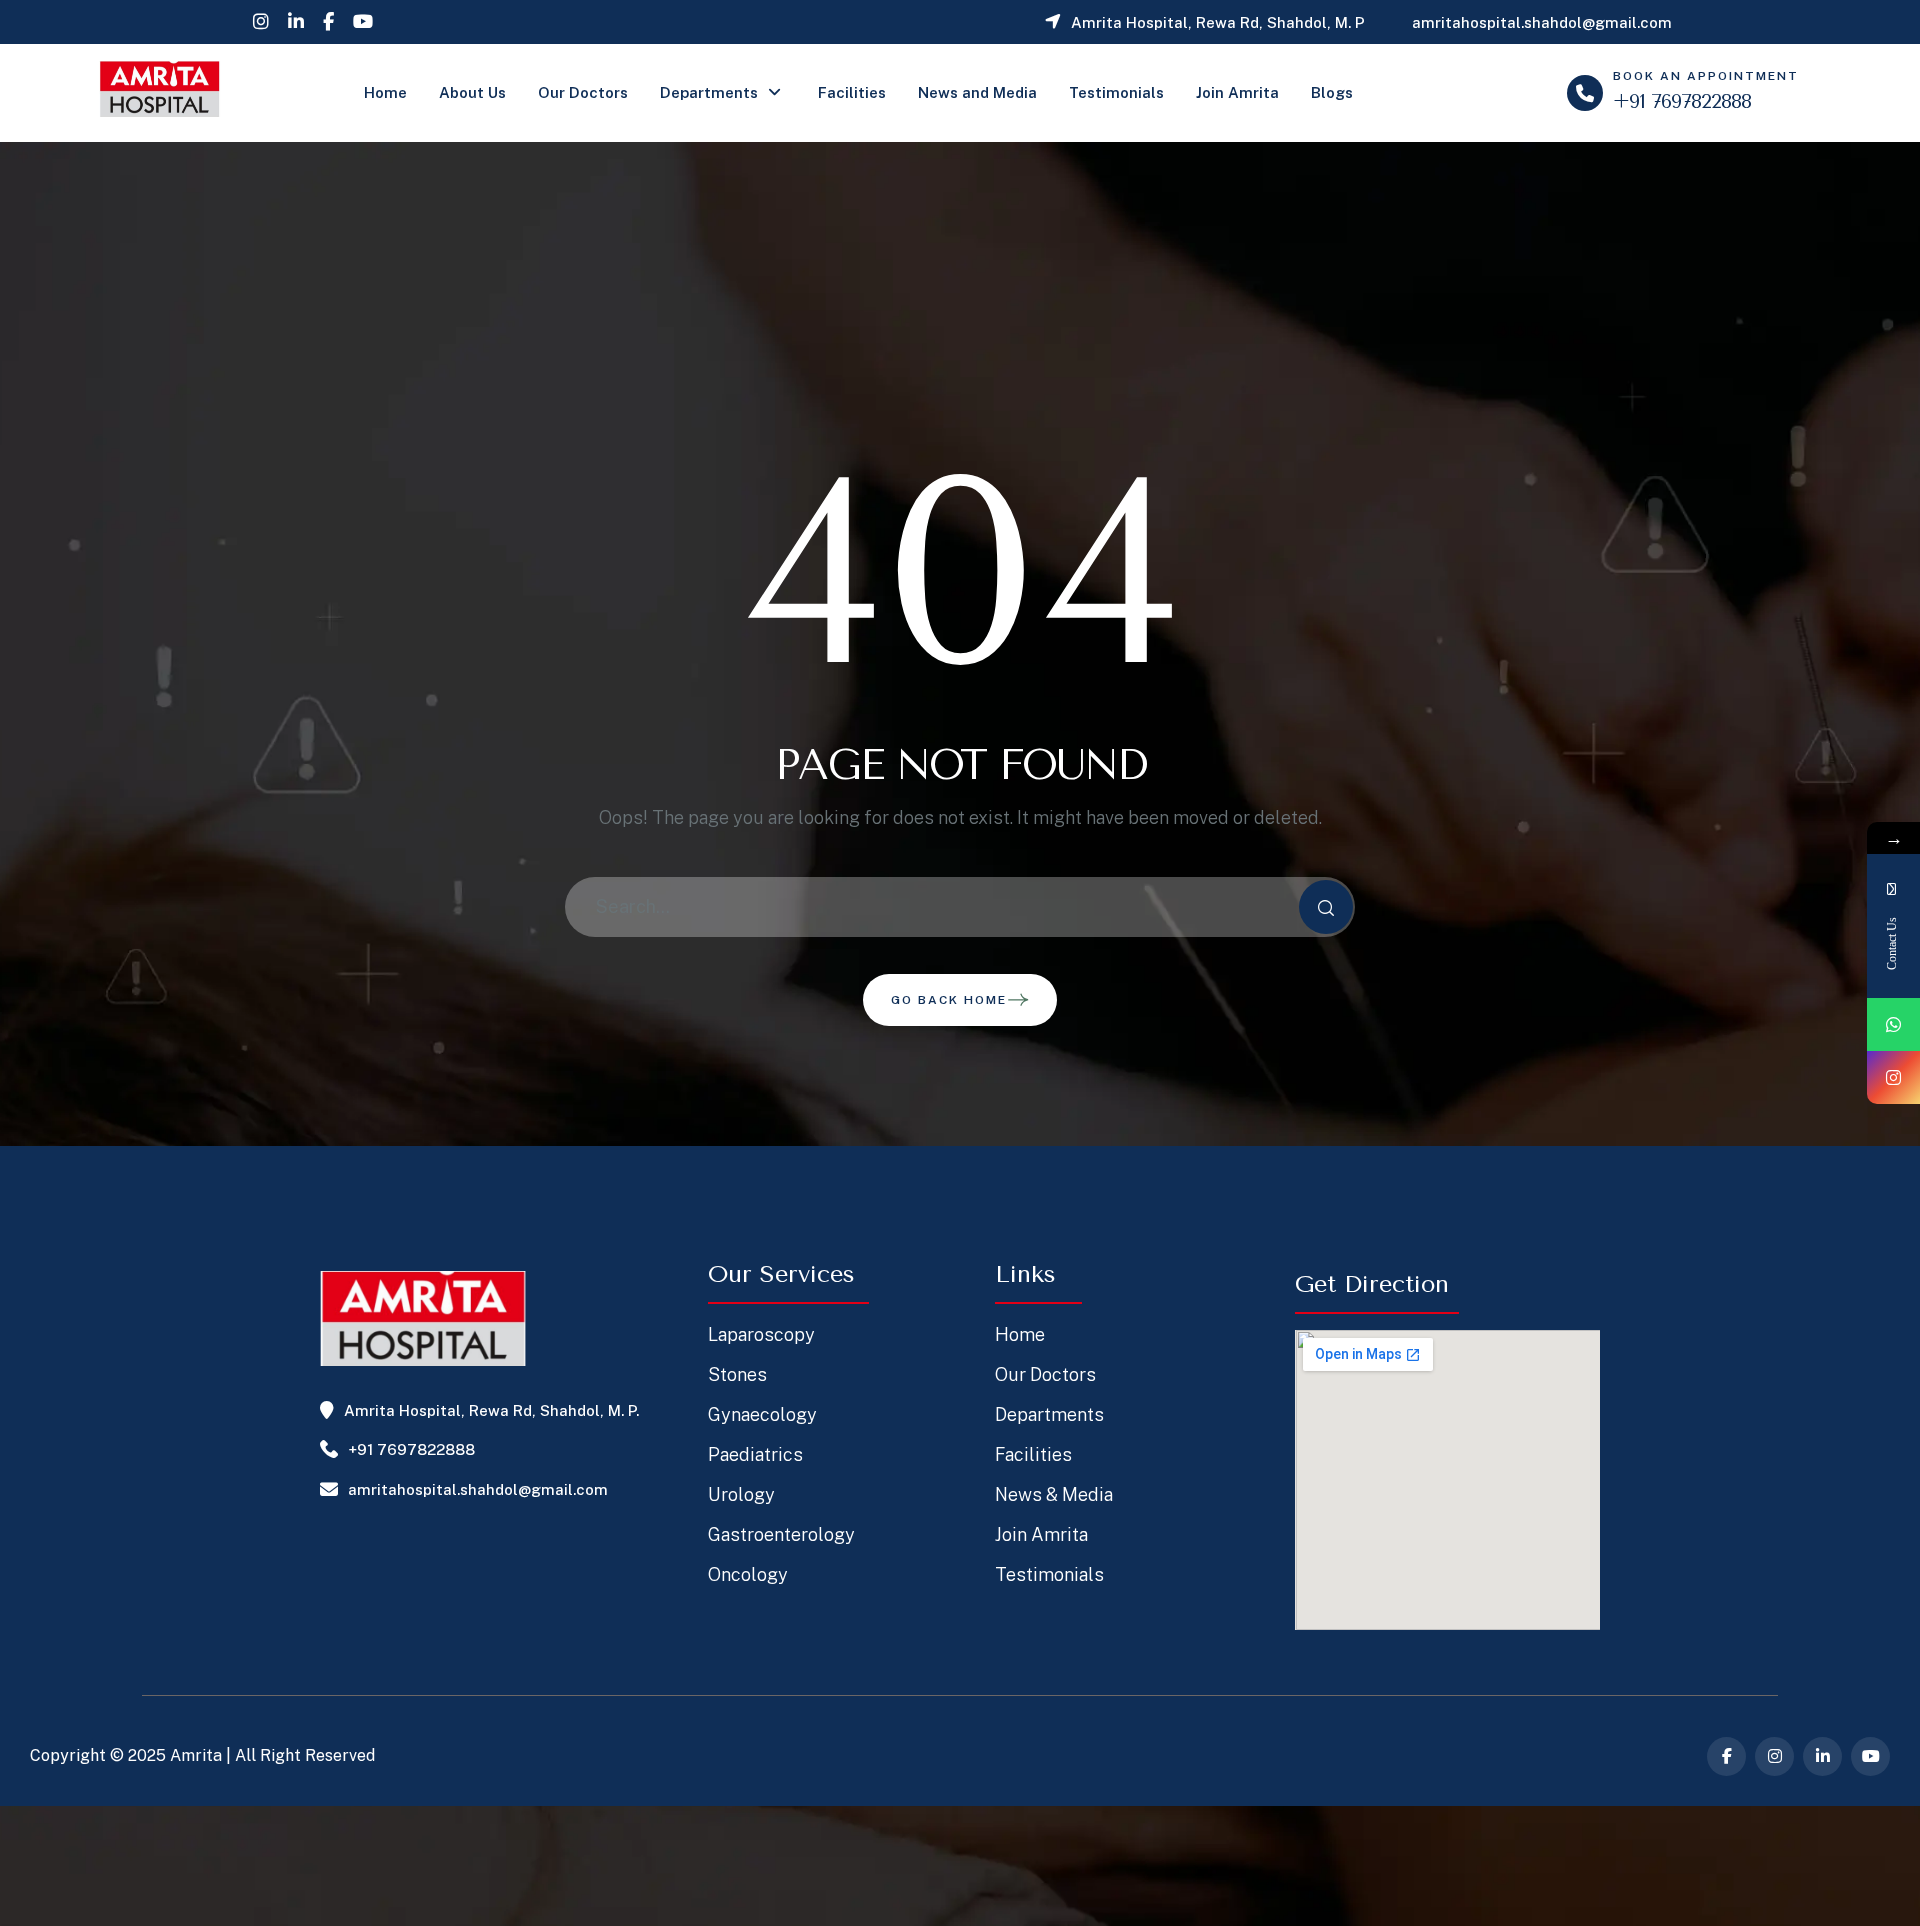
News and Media (977, 92)
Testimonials (1116, 92)
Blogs (1332, 92)
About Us (472, 92)
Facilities (852, 92)
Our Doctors (583, 92)
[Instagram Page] (1893, 1077)
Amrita (196, 1755)
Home (385, 92)
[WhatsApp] (1893, 1024)
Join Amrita (1237, 92)
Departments (709, 92)
